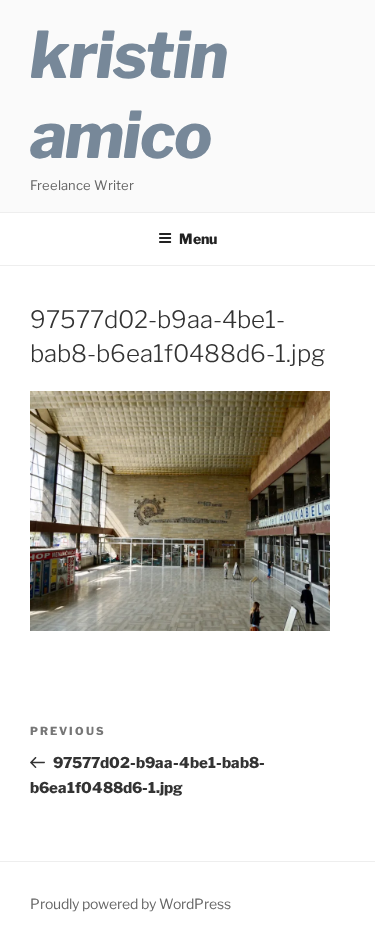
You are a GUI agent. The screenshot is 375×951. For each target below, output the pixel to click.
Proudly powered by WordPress (130, 903)
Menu (198, 238)
